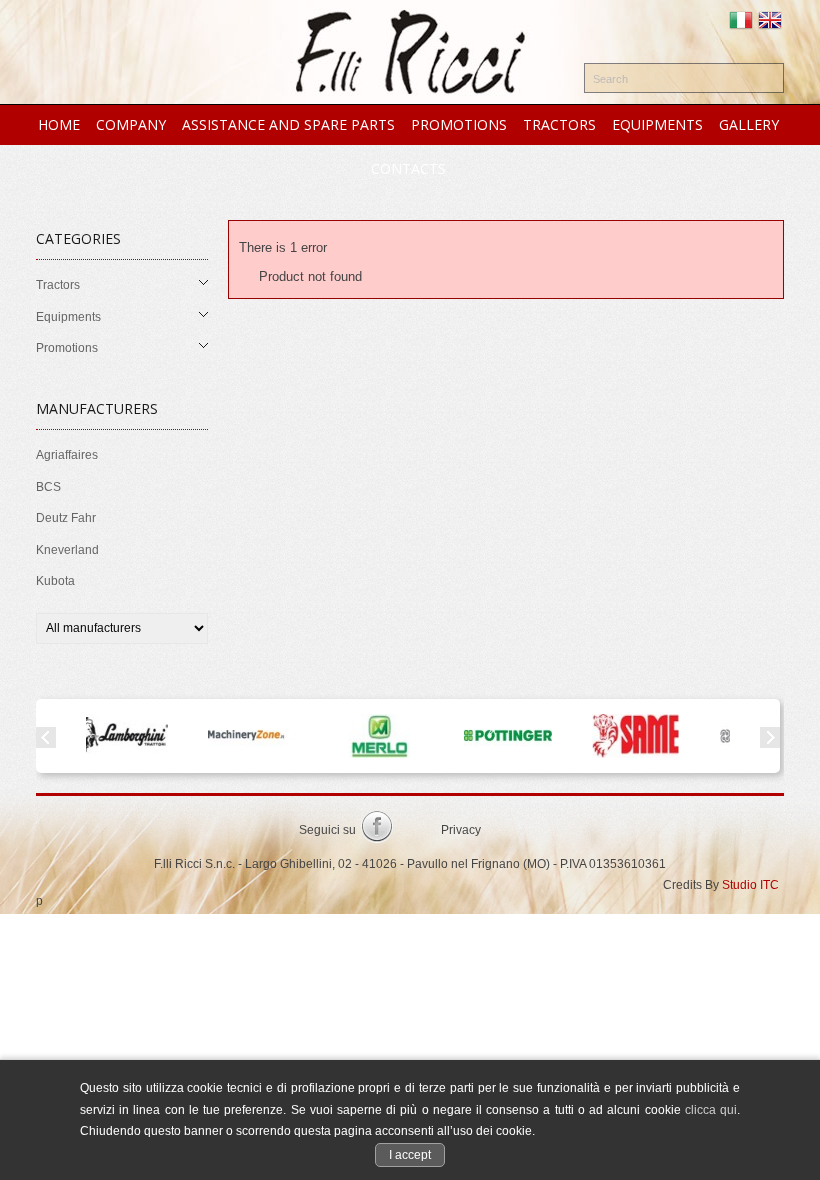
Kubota (55, 581)
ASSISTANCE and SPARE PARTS (288, 124)
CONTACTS (408, 168)
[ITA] (741, 22)
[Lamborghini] (85, 736)
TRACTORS (559, 124)
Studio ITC (750, 885)
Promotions (67, 348)
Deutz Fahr (66, 518)
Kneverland (67, 550)
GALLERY (749, 124)
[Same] (597, 736)
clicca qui (711, 1110)
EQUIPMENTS (657, 124)
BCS (48, 487)
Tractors (58, 285)
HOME (59, 124)
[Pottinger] (469, 736)
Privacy (461, 830)
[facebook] (377, 831)
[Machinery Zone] (213, 736)
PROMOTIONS (459, 124)
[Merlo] (341, 736)
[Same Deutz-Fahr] (725, 736)
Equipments (68, 317)
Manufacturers (97, 408)
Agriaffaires (67, 455)
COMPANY (131, 124)
